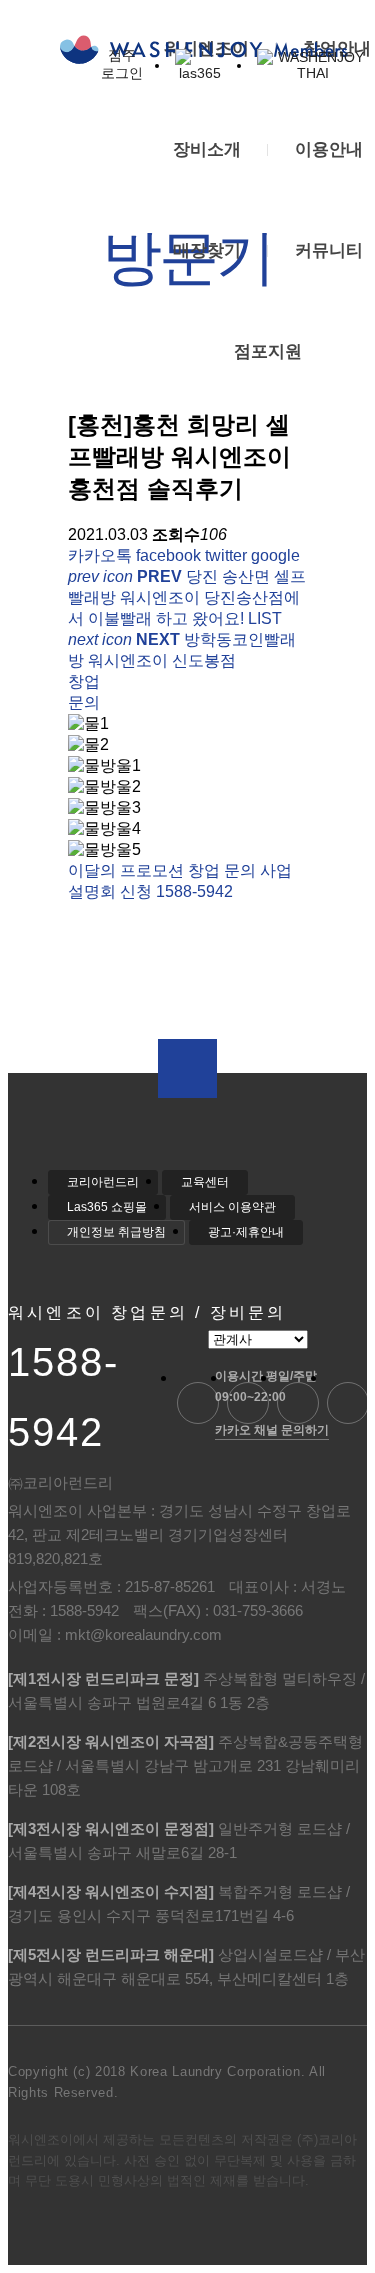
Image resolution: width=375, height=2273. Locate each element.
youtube (248, 1403)
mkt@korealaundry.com (143, 1634)
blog (198, 1403)
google (275, 555)
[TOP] (187, 1068)
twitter (226, 555)
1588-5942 (63, 1397)
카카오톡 (100, 555)
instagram (348, 1403)
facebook (168, 555)
